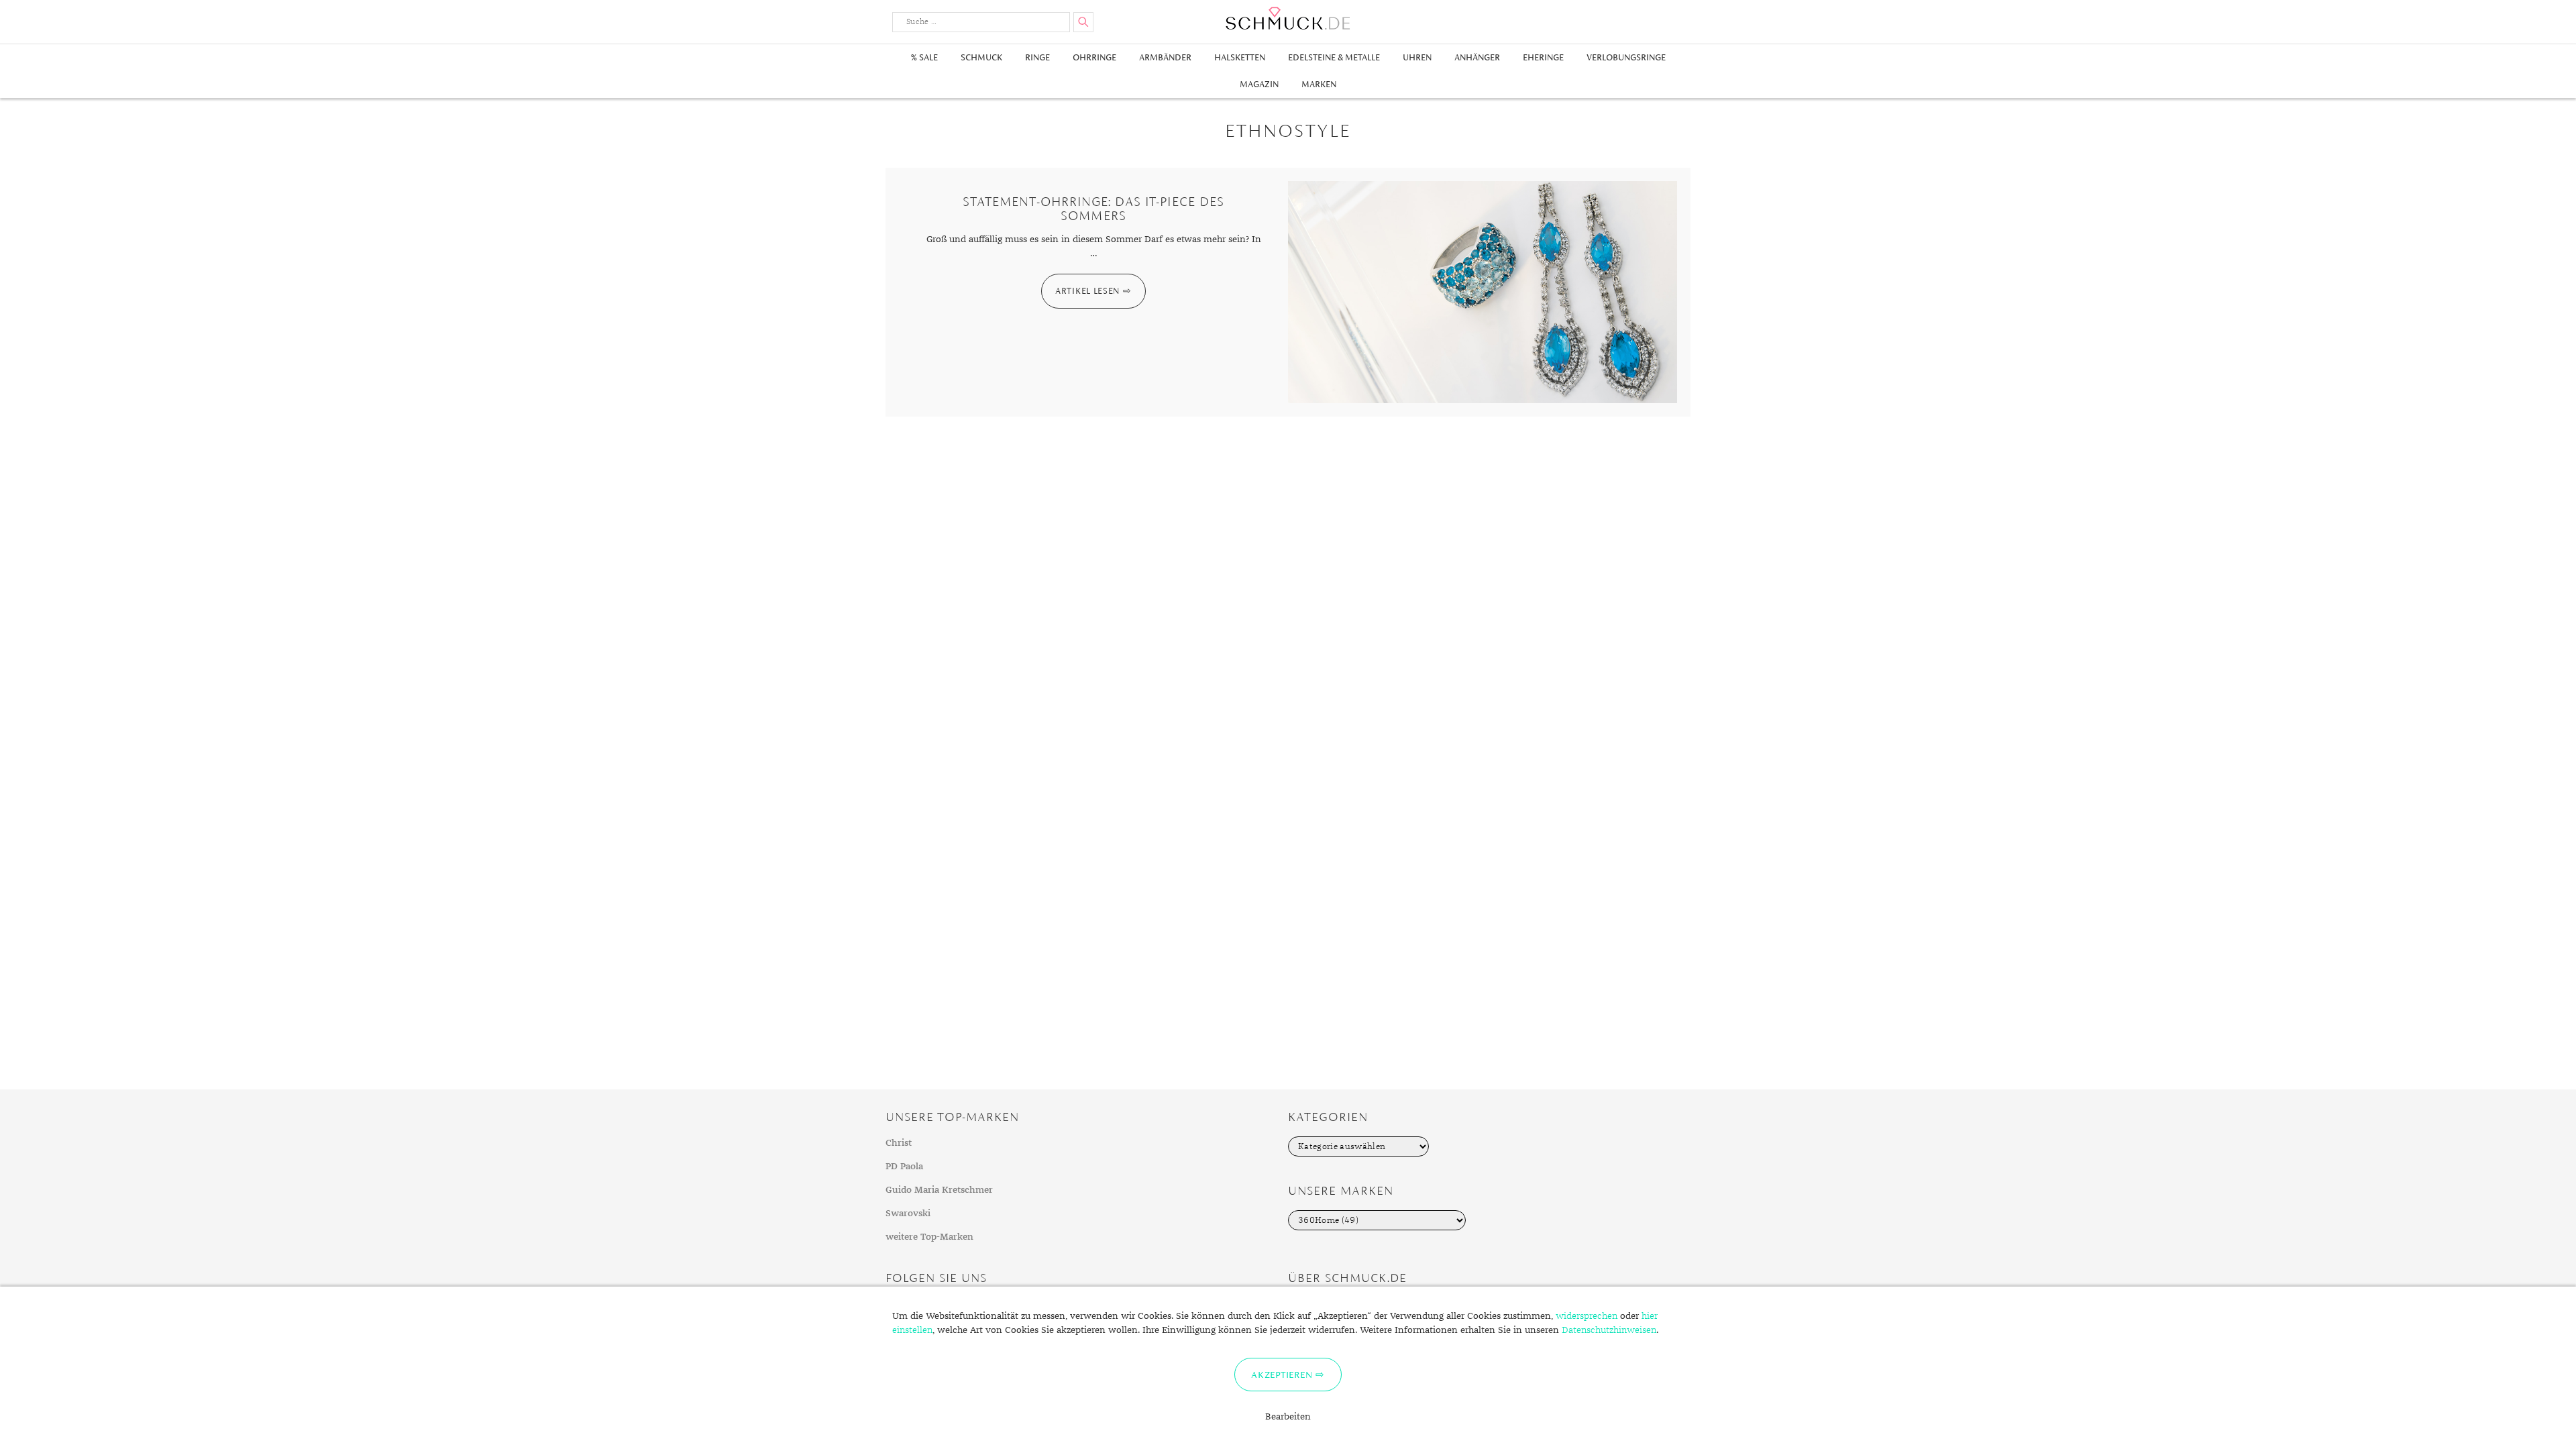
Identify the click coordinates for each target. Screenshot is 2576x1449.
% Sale (924, 57)
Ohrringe (1094, 57)
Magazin (1259, 84)
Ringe (1037, 57)
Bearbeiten (1288, 1417)
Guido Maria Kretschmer (939, 1190)
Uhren (1417, 57)
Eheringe (1543, 57)
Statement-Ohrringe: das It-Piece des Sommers (1093, 209)
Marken (1319, 84)
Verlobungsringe (1626, 57)
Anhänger (1477, 57)
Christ (899, 1143)
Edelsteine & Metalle (1334, 57)
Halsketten (1240, 57)
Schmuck (981, 57)
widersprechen (1587, 1316)
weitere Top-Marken (929, 1237)
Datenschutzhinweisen (1609, 1330)
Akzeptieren (1282, 1375)
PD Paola (904, 1167)
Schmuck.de (1288, 18)
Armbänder (1165, 57)
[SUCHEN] (1083, 22)
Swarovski (908, 1214)
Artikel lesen (1087, 291)
